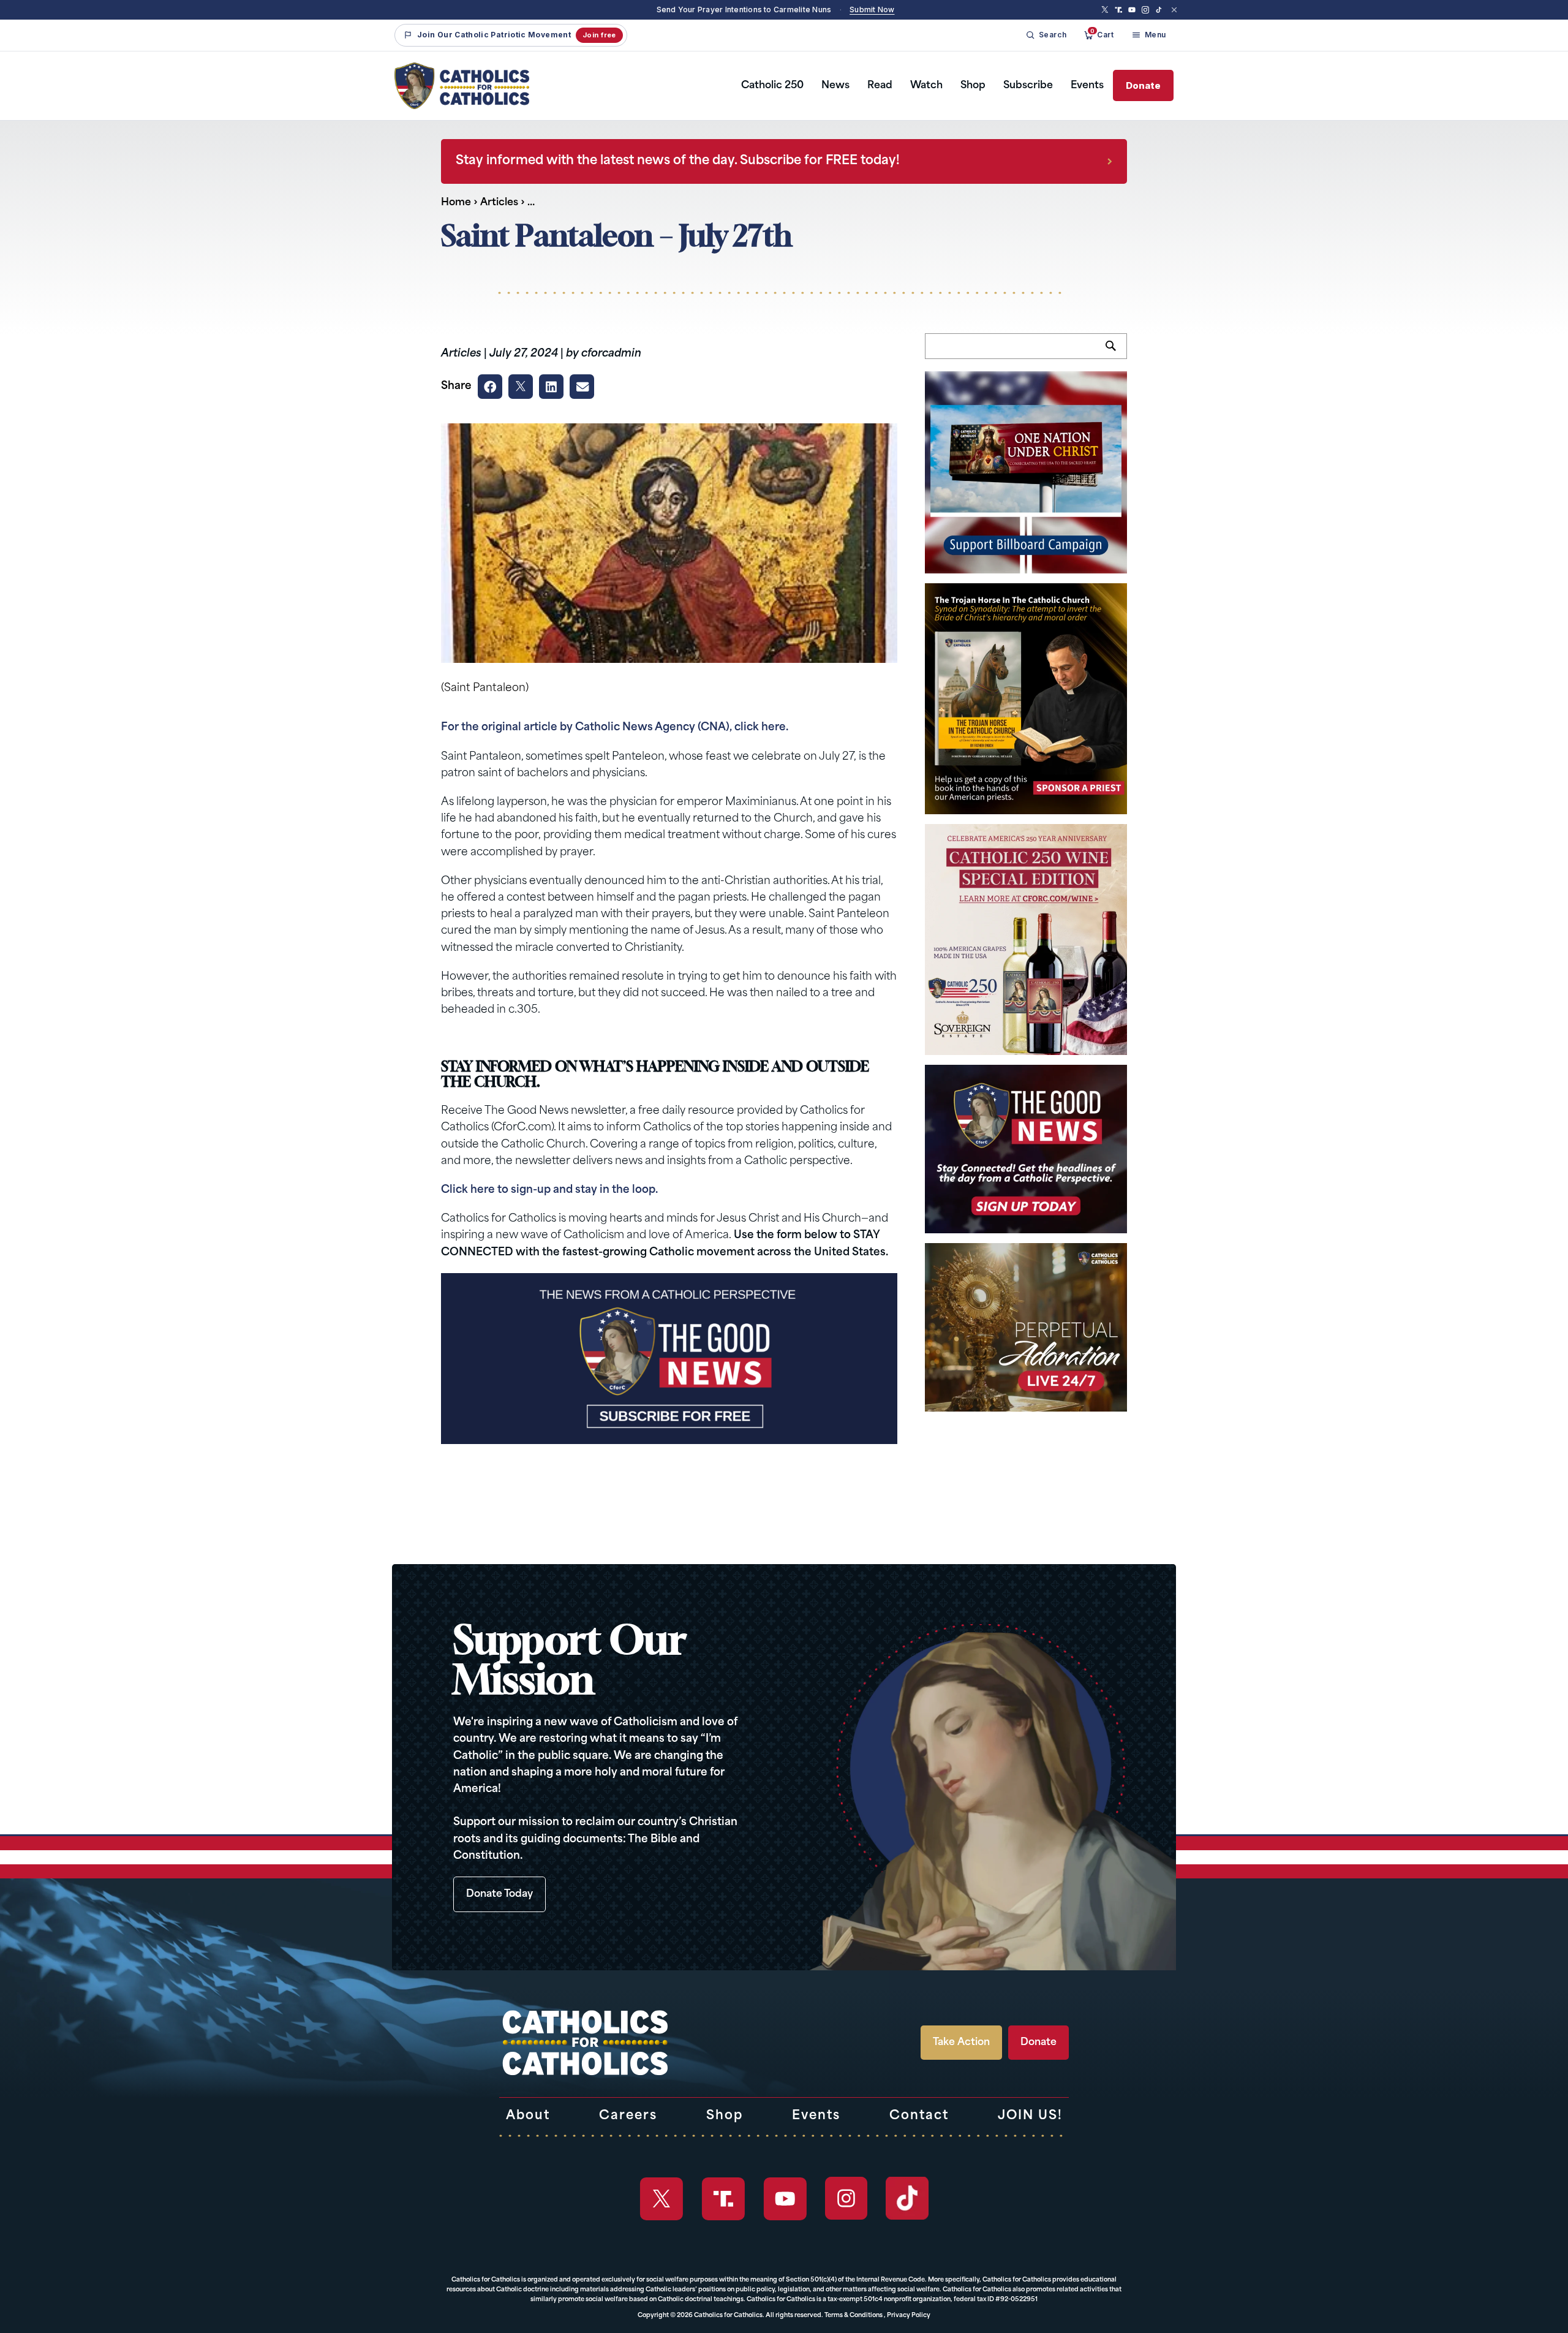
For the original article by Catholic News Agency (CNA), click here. (615, 728)
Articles (499, 203)
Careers (628, 2116)
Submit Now (872, 9)
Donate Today (499, 1894)
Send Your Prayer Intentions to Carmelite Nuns (744, 9)
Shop (973, 86)
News (835, 86)
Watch (926, 86)
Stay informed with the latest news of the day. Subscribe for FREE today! (678, 161)
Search (1116, 353)
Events (1087, 86)
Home (456, 203)
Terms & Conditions (854, 2316)
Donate (1143, 85)
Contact (919, 2116)
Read (880, 86)
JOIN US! (1030, 2116)
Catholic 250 (772, 86)
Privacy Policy (909, 2316)
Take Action (961, 2043)
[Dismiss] (1174, 10)
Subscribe (1028, 86)
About (528, 2116)
